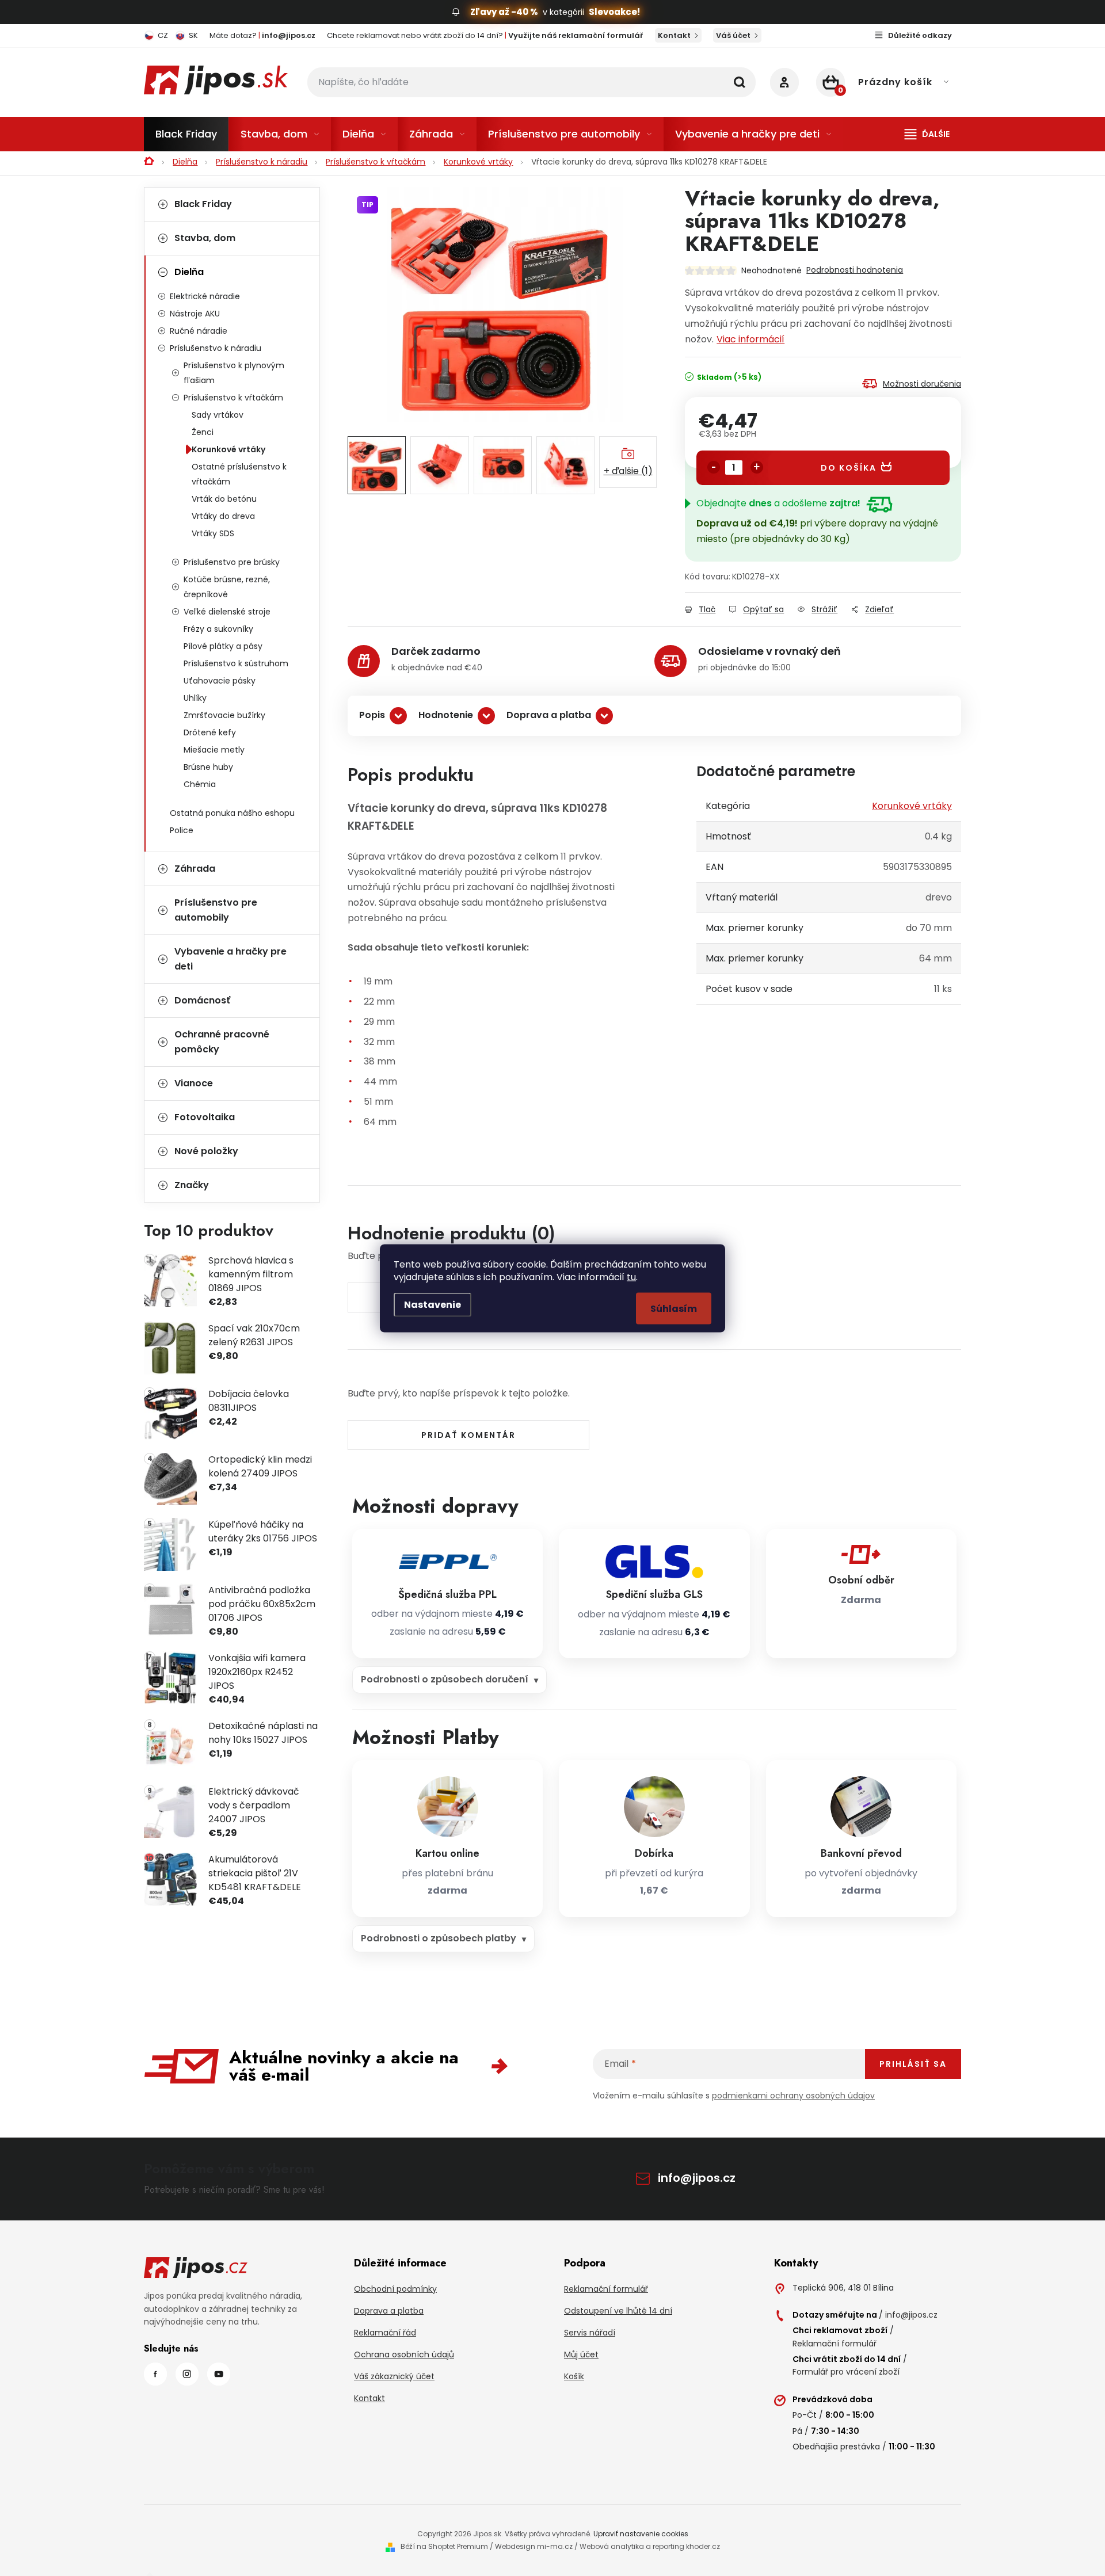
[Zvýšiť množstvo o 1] (757, 467)
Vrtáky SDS (213, 533)
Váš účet (733, 35)
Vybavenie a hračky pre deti (230, 959)
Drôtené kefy (210, 732)
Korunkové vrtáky (228, 449)
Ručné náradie (199, 331)
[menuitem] (186, 134)
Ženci (203, 432)
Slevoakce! (614, 12)
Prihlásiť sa (913, 2064)
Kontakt (674, 35)
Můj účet (581, 2354)
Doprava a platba (549, 715)
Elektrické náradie (205, 296)
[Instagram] (187, 2374)
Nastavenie (433, 1304)
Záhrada (195, 869)
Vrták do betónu (224, 499)
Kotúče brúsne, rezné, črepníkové (227, 587)
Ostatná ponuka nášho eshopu (232, 813)
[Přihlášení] (784, 82)
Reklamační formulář (606, 2289)
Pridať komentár (468, 1435)
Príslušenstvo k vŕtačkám (233, 398)
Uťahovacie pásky (220, 681)
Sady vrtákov (218, 415)
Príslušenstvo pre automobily (216, 910)
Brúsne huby (208, 767)
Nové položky (206, 1151)
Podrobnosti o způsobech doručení (445, 1679)
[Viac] (927, 134)
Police (182, 830)
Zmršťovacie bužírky (224, 715)
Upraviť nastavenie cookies (641, 2534)
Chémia (200, 784)
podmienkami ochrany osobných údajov (793, 2096)
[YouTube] (219, 2374)
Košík (574, 2376)
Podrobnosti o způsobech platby (439, 1938)
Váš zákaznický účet (394, 2376)
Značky (192, 1185)
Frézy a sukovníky (218, 629)
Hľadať (740, 82)
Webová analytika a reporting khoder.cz (650, 2546)
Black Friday (203, 204)
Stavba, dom (205, 238)
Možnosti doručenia (922, 384)
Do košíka (849, 468)
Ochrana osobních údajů (404, 2354)
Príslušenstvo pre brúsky (232, 562)
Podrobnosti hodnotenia (855, 270)
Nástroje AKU (195, 314)
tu (631, 1276)
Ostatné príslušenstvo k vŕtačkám (239, 474)
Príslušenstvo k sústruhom (236, 663)
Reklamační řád (385, 2333)
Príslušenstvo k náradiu (216, 348)
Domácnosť (202, 1000)
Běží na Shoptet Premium (444, 2546)
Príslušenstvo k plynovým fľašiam (234, 373)
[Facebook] (155, 2374)
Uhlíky (195, 698)
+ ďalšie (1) (628, 471)
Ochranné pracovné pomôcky (222, 1042)
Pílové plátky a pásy (223, 646)
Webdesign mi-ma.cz (534, 2546)
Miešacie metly (214, 750)
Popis (372, 715)
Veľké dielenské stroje (227, 612)
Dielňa (189, 272)
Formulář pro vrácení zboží (846, 2372)
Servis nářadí (590, 2333)
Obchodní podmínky (395, 2289)
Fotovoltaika (205, 1117)
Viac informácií (750, 339)
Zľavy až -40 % (504, 12)
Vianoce (194, 1083)
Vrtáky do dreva (223, 516)
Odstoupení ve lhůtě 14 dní (618, 2311)
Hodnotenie (446, 715)
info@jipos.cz (697, 2178)
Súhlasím (674, 1308)
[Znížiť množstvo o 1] (714, 467)
